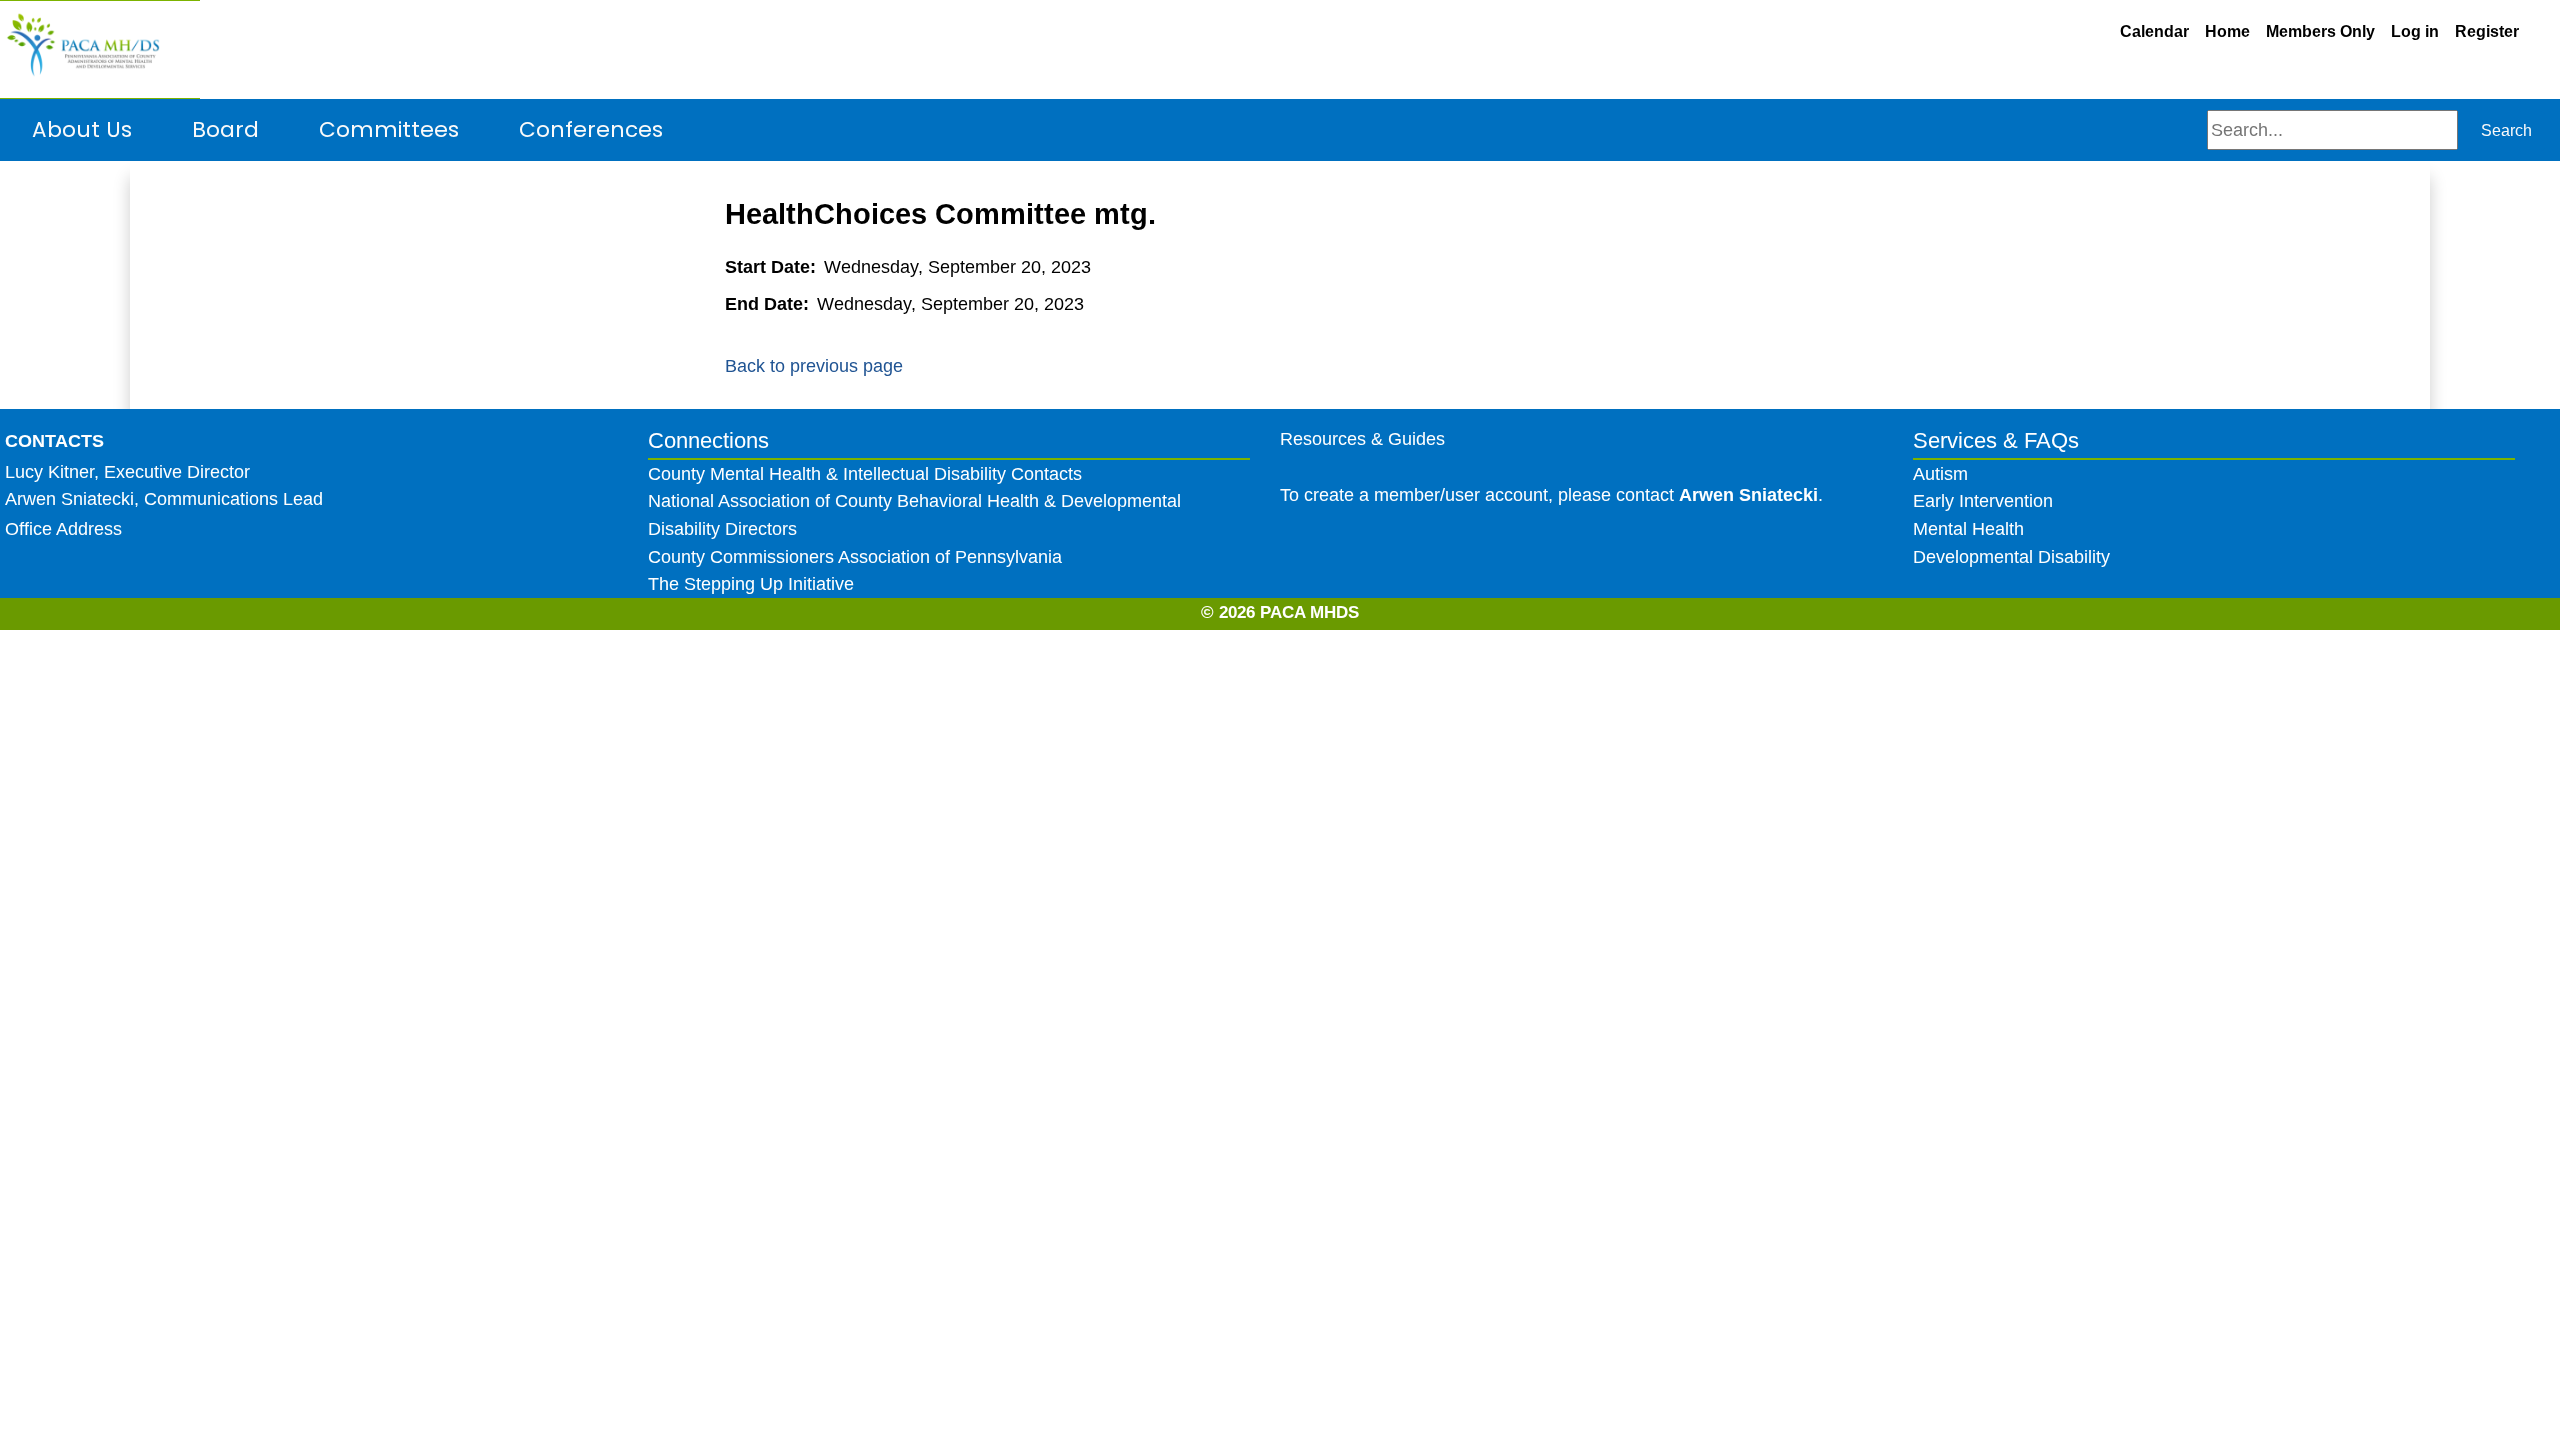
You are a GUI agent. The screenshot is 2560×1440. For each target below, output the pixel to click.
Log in (2415, 31)
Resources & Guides (1362, 438)
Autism (1940, 473)
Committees (389, 129)
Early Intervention (1983, 500)
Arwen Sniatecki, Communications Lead (164, 498)
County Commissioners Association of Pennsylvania (855, 556)
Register (2487, 31)
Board (225, 129)
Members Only (2320, 31)
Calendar (2154, 31)
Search (2506, 130)
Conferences (591, 129)
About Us (82, 129)
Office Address (63, 528)
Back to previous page (814, 365)
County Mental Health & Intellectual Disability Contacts (865, 473)
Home (2227, 31)
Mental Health (1971, 528)
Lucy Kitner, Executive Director (127, 471)
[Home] (100, 49)
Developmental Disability (2011, 556)
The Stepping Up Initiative (751, 583)
